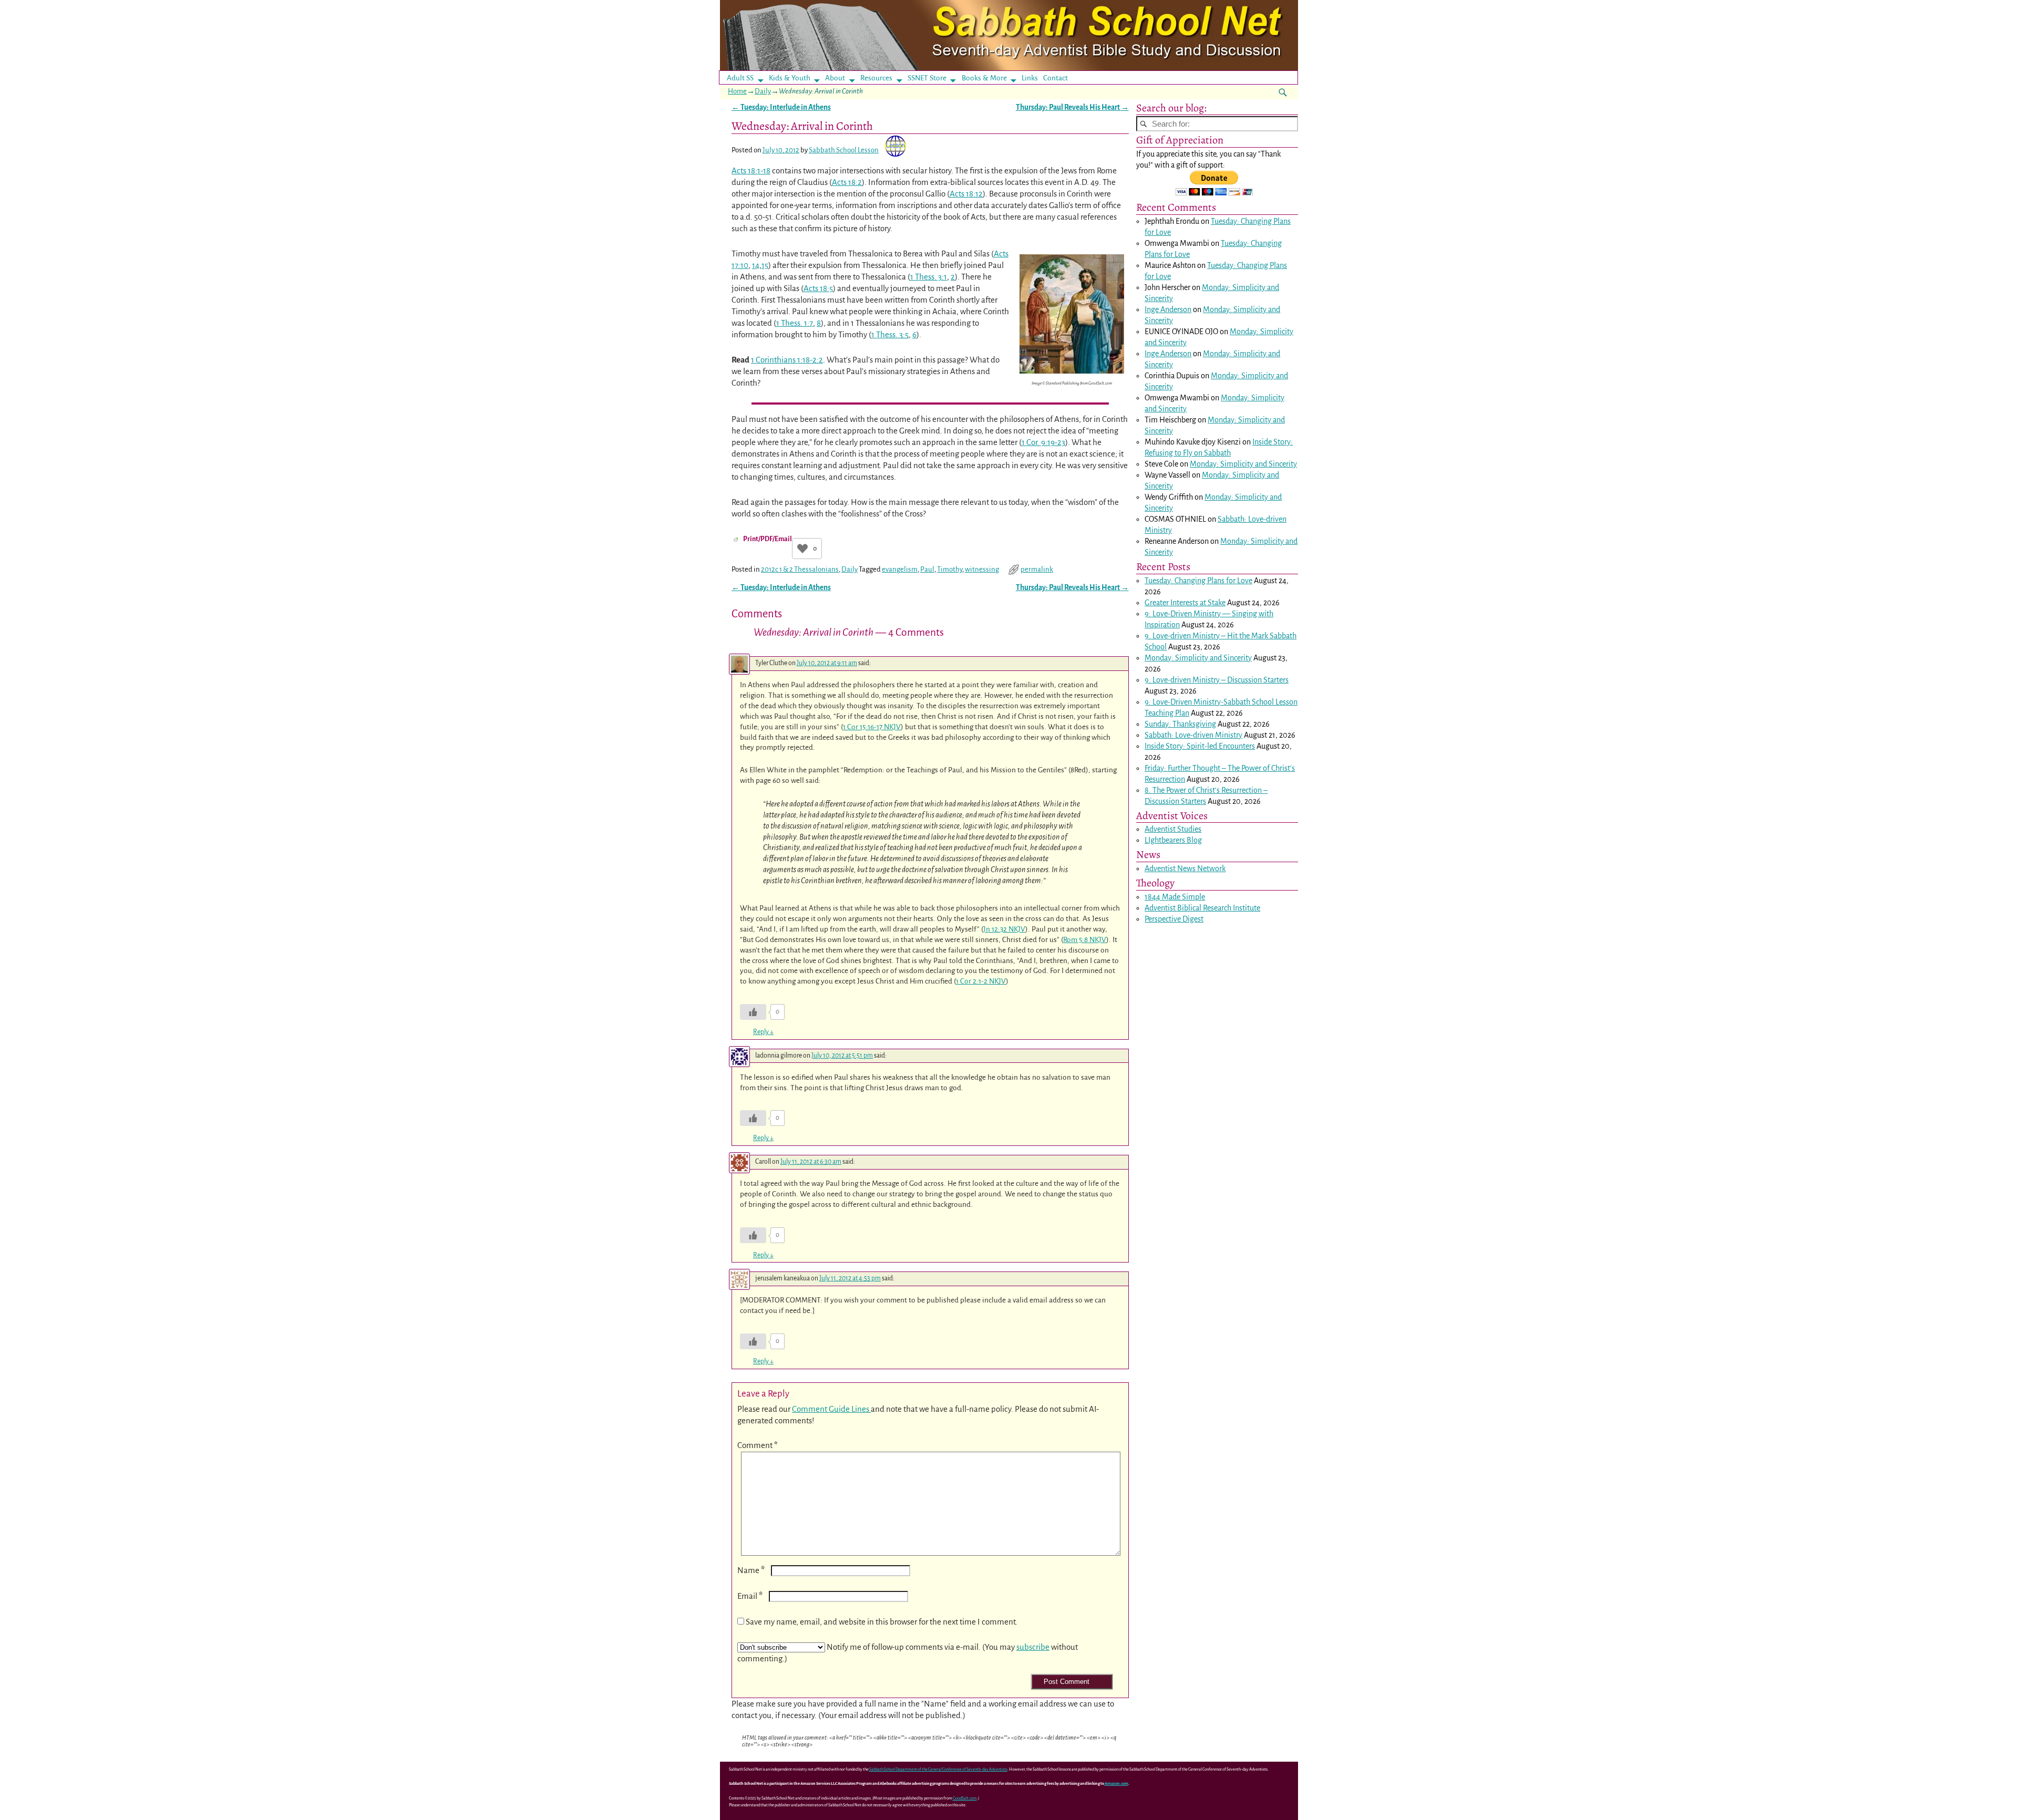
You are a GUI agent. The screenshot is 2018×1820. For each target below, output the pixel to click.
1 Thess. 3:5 (890, 334)
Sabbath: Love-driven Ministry (1193, 735)
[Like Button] (802, 549)
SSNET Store (927, 78)
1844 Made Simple (1175, 897)
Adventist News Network (1185, 868)
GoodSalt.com (965, 1798)
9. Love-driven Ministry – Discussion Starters (1217, 680)
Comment (758, 1445)
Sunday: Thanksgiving (1180, 724)
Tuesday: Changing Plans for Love (1198, 581)
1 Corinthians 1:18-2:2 (787, 360)
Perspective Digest (1174, 919)
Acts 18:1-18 (751, 170)
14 (756, 265)
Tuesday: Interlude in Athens (781, 107)
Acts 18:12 (966, 194)
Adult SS (740, 78)
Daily (763, 91)
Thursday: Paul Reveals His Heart (1072, 107)
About (835, 78)
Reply (763, 1032)
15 (765, 265)
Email (750, 1596)
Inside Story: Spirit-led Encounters (1200, 746)
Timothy (950, 569)
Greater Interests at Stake (1185, 603)
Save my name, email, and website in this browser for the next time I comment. (882, 1622)
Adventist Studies (1173, 829)
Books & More (984, 78)
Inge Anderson (1168, 309)
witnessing (982, 569)
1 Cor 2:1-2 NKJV (981, 981)
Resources (876, 78)
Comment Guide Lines (831, 1409)
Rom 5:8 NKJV (1085, 940)
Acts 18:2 (847, 182)
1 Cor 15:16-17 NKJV (872, 727)
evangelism (900, 569)
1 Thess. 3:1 (929, 277)
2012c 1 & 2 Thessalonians (800, 569)
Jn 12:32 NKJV (1004, 929)
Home (737, 91)
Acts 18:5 (818, 288)
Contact (1056, 78)
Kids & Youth (790, 78)
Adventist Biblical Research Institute (1202, 908)
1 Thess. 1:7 (795, 323)
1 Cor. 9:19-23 (1043, 442)
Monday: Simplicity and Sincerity (1243, 464)
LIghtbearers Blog (1173, 840)
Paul (927, 569)
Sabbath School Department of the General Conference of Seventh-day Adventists (938, 1769)
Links (1033, 78)
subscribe (1033, 1647)
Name (751, 1570)
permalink (1037, 569)
